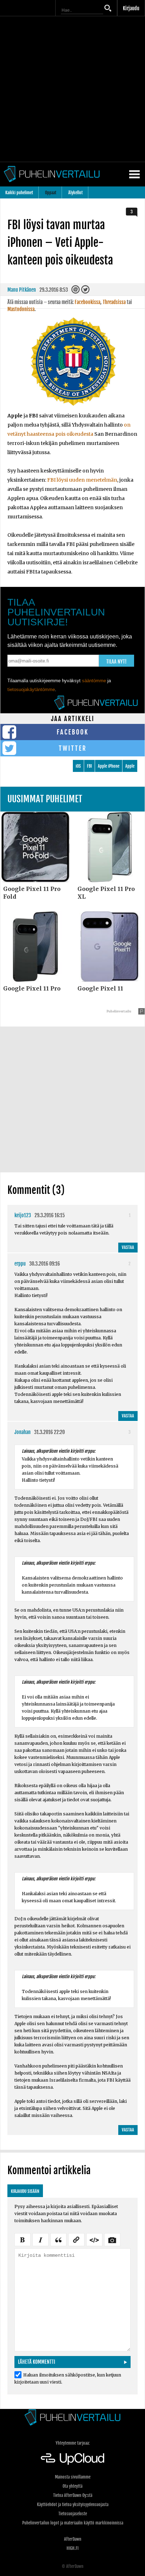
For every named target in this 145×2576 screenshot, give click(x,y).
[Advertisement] (72, 89)
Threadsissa (114, 302)
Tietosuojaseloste (73, 2514)
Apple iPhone (109, 766)
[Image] (112, 2239)
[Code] (94, 2239)
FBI (89, 766)
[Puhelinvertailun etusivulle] (72, 2417)
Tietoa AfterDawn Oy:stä (73, 2495)
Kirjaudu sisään (25, 2191)
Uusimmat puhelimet (45, 799)
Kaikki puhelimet (19, 193)
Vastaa (128, 1247)
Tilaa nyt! (116, 662)
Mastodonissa (21, 309)
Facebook (73, 732)
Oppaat (51, 193)
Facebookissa (87, 302)
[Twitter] (86, 291)
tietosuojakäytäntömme (31, 689)
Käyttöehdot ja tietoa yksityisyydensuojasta (73, 2504)
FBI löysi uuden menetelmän (82, 480)
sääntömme (94, 681)
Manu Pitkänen (22, 290)
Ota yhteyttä (72, 2486)
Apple (130, 766)
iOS (78, 766)
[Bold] (23, 2239)
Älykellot (75, 193)
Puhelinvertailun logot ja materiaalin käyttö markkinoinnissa (73, 2523)
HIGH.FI (72, 2548)
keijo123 (23, 1215)
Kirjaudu (131, 8)
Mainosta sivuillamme (73, 2477)
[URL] (76, 2239)
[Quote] (58, 2239)
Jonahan (23, 1432)
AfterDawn (73, 2539)
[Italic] (40, 2239)
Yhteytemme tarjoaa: (73, 2443)
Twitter (73, 748)
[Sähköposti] (76, 291)
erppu (20, 1264)
